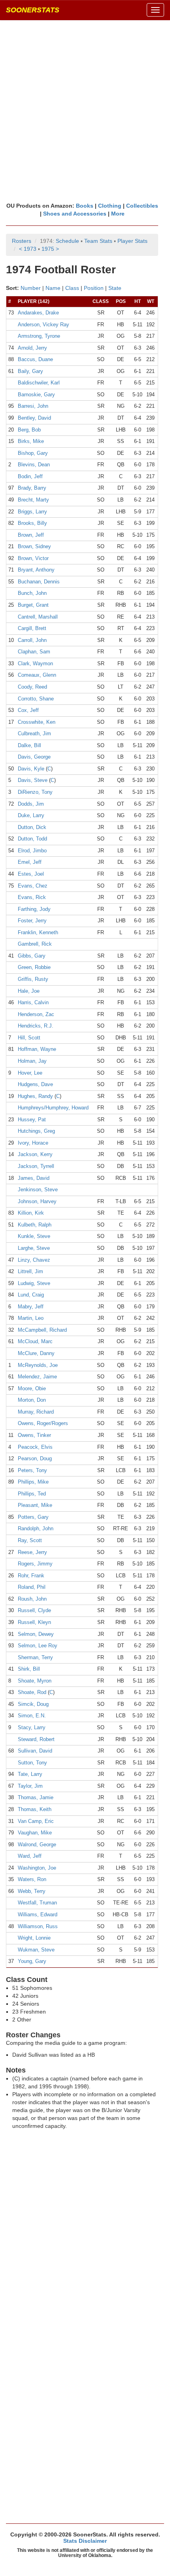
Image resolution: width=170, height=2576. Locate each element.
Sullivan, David (35, 1751)
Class (72, 288)
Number (31, 288)
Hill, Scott (29, 1038)
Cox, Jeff (28, 710)
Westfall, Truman (37, 1903)
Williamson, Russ (38, 1926)
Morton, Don (32, 1400)
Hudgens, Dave (35, 1084)
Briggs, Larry (32, 512)
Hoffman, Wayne (37, 1049)
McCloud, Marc (35, 1341)
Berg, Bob (29, 430)
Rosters (22, 241)
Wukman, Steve (36, 1950)
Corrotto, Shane (36, 699)
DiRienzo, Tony (35, 792)
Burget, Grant (33, 605)
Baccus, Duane (35, 359)
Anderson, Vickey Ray (43, 325)
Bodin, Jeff (30, 476)
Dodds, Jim (31, 804)
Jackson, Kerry (35, 1154)
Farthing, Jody (34, 909)
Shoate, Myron (35, 1681)
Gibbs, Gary (32, 956)
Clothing (110, 206)
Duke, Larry (31, 815)
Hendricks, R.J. (36, 1026)
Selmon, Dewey (36, 1634)
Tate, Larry (30, 1774)
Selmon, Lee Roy (38, 1646)
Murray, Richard (36, 1412)
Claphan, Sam (34, 652)
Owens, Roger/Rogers (43, 1423)
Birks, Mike (31, 441)
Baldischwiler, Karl (39, 383)
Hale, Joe (29, 991)
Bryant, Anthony (36, 570)
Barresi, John (33, 406)
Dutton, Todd (32, 839)
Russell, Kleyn (34, 1622)
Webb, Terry (32, 1891)
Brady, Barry (32, 488)
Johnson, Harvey (37, 1201)
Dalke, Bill (29, 745)
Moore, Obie (32, 1388)
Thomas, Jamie (36, 1797)
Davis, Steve (33, 780)
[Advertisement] (85, 111)
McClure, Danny (36, 1353)
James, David (34, 1178)
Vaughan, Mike (35, 1833)
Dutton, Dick (32, 827)
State (115, 288)
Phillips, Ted (32, 1494)
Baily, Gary (30, 371)
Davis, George (34, 757)
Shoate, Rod (32, 1692)
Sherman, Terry (35, 1657)
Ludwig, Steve (34, 1283)
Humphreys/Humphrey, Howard (53, 1108)
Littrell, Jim (30, 1271)
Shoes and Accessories (75, 214)
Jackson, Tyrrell (36, 1166)
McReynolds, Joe (38, 1365)
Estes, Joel (31, 874)
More (118, 214)
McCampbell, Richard (42, 1330)
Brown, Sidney (34, 546)
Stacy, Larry (32, 1727)
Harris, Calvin (33, 1002)
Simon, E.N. (32, 1716)
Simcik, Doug (33, 1704)
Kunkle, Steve (34, 1236)
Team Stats (98, 241)
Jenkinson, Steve (38, 1190)
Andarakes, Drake (38, 313)
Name (53, 288)
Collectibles (142, 206)
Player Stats (132, 241)
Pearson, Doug (35, 1458)
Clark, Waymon (35, 663)
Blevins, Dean (34, 465)
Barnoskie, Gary (36, 395)
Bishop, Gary (33, 453)
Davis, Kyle (31, 769)
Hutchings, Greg (36, 1131)
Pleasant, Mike (35, 1505)
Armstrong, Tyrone (39, 336)
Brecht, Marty (33, 500)
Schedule (67, 241)
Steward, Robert (36, 1739)
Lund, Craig (31, 1295)
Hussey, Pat (32, 1120)
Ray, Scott (30, 1540)
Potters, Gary (33, 1517)
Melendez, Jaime (37, 1377)
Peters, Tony (32, 1470)
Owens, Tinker (34, 1435)
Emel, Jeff (30, 862)
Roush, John (32, 1599)
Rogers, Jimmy (35, 1564)
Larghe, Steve (34, 1248)
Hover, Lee (30, 1073)
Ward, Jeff (30, 1856)
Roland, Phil (32, 1587)
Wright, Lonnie (34, 1938)
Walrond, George (37, 1844)
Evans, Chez (33, 886)
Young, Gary (32, 1961)
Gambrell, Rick (35, 944)
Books (85, 206)
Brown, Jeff (31, 535)
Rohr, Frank (31, 1576)
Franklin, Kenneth (38, 932)
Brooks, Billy (32, 523)
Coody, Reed (32, 687)
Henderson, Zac (36, 1014)
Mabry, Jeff (31, 1307)
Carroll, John (32, 640)
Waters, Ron (32, 1879)
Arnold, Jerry (32, 348)
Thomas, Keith (35, 1809)
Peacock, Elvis (35, 1447)
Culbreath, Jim (34, 733)
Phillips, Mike (33, 1482)
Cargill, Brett (32, 628)
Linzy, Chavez (34, 1260)
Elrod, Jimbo (32, 851)
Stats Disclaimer (85, 2541)
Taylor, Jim (30, 1786)
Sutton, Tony (32, 1763)
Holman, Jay (32, 1061)
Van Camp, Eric (36, 1821)
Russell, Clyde (34, 1610)
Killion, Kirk (31, 1213)
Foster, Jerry (32, 921)
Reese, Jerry (32, 1552)
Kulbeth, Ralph (35, 1225)
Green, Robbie (34, 967)
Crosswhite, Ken (37, 722)
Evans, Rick (32, 897)
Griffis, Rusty (33, 979)
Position (94, 288)
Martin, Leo (31, 1318)
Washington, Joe (37, 1868)
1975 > (50, 249)
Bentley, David (34, 418)
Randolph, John (36, 1528)
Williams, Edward (38, 1914)
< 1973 (28, 249)
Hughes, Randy (35, 1096)
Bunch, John (32, 593)
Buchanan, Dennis (39, 582)
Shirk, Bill (29, 1669)
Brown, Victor (33, 558)
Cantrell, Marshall (38, 617)
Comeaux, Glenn (37, 675)
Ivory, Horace (33, 1143)
